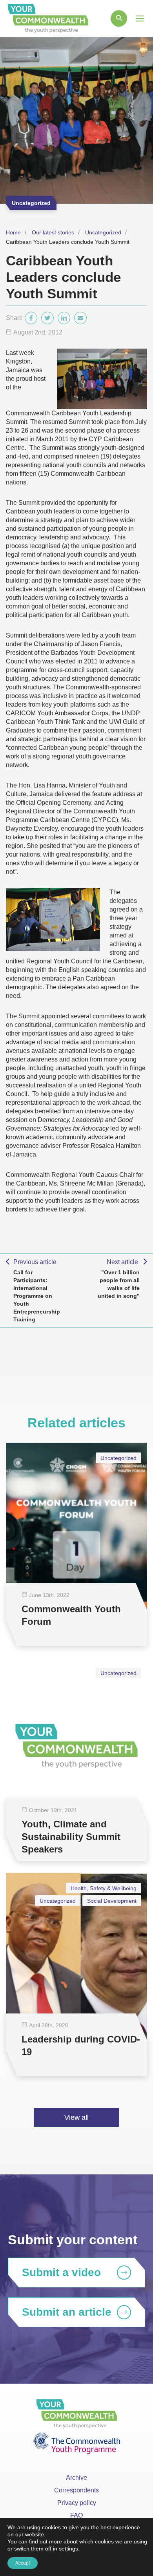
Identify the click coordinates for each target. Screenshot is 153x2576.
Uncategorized (103, 232)
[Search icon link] (119, 18)
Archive (76, 2478)
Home (13, 232)
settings (68, 2549)
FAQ (76, 2515)
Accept (23, 2563)
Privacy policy (77, 2503)
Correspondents (76, 2490)
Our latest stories (53, 232)
